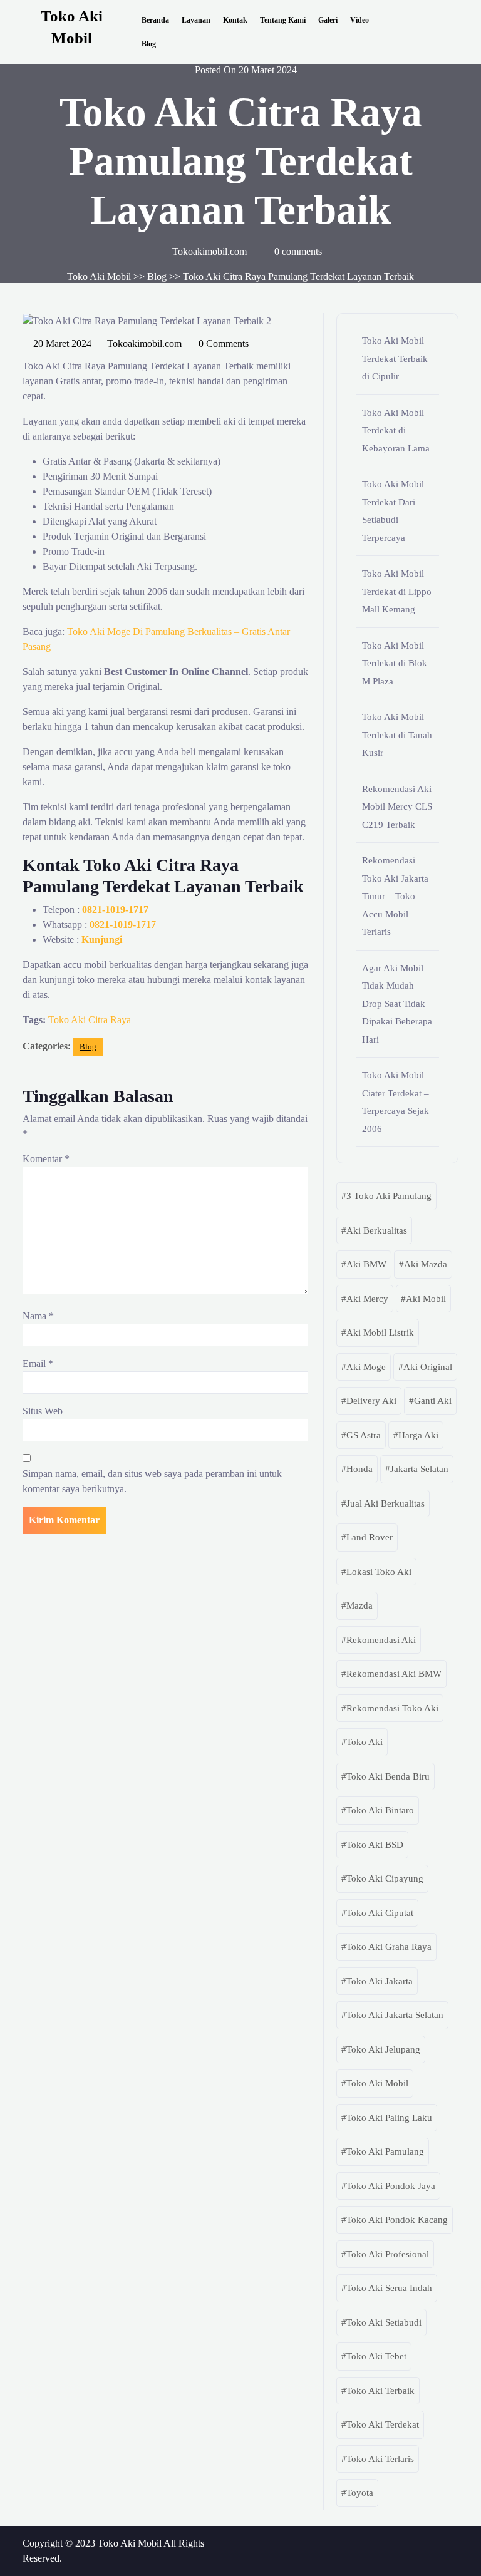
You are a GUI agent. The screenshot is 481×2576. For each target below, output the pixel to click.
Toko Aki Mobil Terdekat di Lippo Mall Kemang (397, 591)
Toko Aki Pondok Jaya (391, 2186)
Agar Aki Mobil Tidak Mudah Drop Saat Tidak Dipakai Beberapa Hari (397, 1004)
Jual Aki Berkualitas (385, 1503)
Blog (149, 44)
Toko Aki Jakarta (380, 1981)
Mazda (359, 1605)
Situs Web (43, 1411)
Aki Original (428, 1367)
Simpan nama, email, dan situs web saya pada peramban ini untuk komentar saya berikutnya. (152, 1481)
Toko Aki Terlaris (380, 2459)
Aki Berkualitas (377, 1230)
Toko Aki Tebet (376, 2356)
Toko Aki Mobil (99, 276)
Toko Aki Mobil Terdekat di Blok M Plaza (395, 663)
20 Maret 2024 (63, 342)
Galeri (328, 20)
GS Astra (364, 1435)
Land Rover (370, 1537)
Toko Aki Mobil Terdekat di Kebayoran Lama (396, 430)
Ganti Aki (433, 1401)
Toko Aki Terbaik (380, 2391)
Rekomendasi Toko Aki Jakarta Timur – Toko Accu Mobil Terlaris (395, 896)
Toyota (360, 2493)
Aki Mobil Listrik (380, 1332)
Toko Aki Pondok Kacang (397, 2220)
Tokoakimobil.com (145, 342)
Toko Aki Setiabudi (384, 2322)
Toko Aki (365, 1742)
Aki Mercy (367, 1299)
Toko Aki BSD (375, 1845)
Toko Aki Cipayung (385, 1878)
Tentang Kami (283, 20)
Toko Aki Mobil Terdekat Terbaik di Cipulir (395, 358)
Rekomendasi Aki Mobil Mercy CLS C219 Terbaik (397, 807)
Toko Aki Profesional (388, 2254)
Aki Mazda (426, 1264)
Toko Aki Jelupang (383, 2049)
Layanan (196, 20)
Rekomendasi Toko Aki (392, 1708)
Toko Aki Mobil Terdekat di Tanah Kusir (397, 735)
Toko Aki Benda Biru (388, 1776)
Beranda (155, 20)
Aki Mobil (426, 1299)
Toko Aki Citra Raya (90, 1020)
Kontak (235, 20)
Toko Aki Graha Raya (389, 1947)
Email (38, 1363)
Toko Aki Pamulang (385, 2151)
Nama (38, 1316)
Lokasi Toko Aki (379, 1572)
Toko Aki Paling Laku (389, 2118)
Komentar (46, 1159)
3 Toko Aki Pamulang (389, 1196)
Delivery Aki (371, 1401)
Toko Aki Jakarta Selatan (395, 2015)
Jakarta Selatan (419, 1469)
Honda (359, 1469)
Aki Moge (366, 1367)
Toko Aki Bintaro (380, 1810)
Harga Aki (418, 1435)
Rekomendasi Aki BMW (394, 1674)
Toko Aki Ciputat (380, 1913)
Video (359, 20)
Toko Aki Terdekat (383, 2424)
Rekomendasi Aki (381, 1640)
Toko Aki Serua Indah (389, 2288)
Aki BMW (366, 1264)
